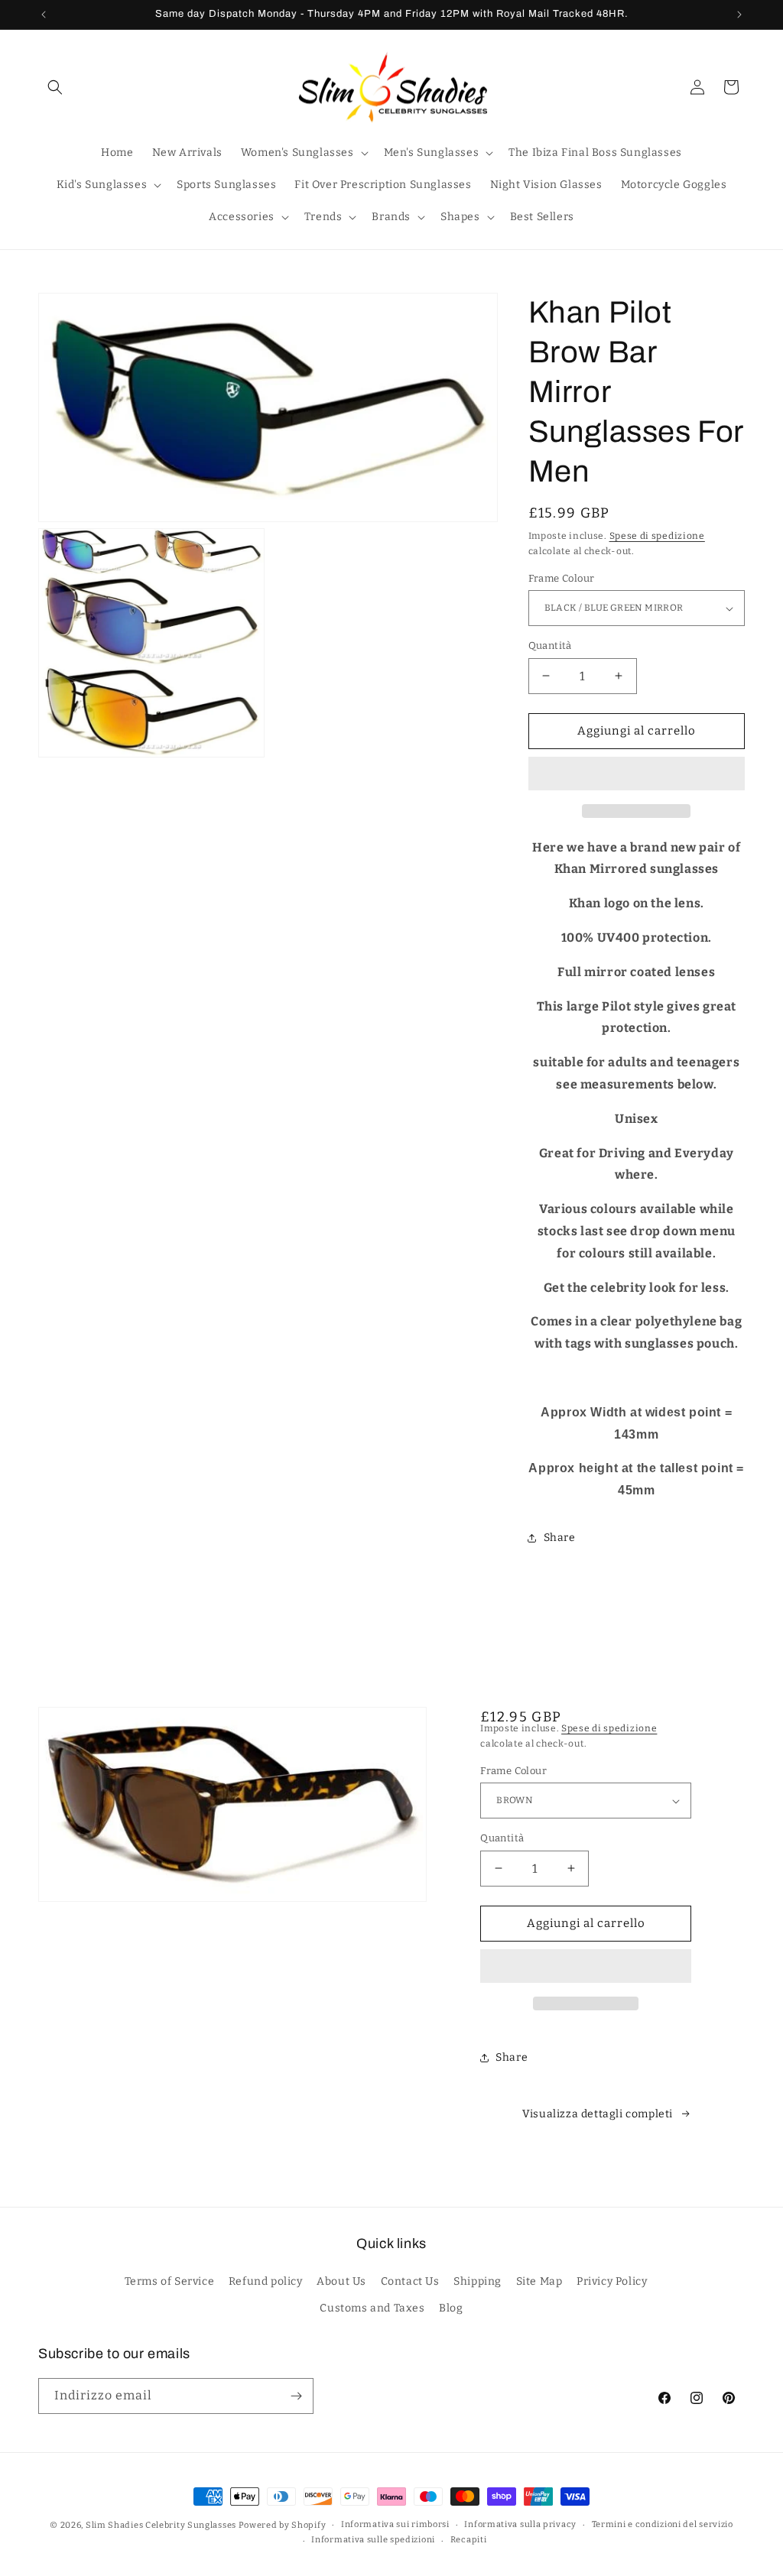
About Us (341, 2281)
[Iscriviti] (296, 2396)
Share (560, 1538)
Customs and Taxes (372, 2308)
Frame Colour (562, 578)
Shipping (478, 2281)
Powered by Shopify (283, 2525)
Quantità (550, 646)
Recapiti (469, 2540)
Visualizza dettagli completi (598, 2114)
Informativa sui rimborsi (395, 2524)
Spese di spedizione (657, 536)
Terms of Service (170, 2281)
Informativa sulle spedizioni (373, 2540)
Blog (451, 2308)
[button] (637, 774)
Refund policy (266, 2281)
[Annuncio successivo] (739, 15)
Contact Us (410, 2281)
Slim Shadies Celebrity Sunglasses (161, 2525)
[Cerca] (55, 87)
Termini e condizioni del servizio (663, 2524)
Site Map (539, 2281)
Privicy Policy (612, 2281)
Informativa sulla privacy (520, 2524)
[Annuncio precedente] (44, 15)
